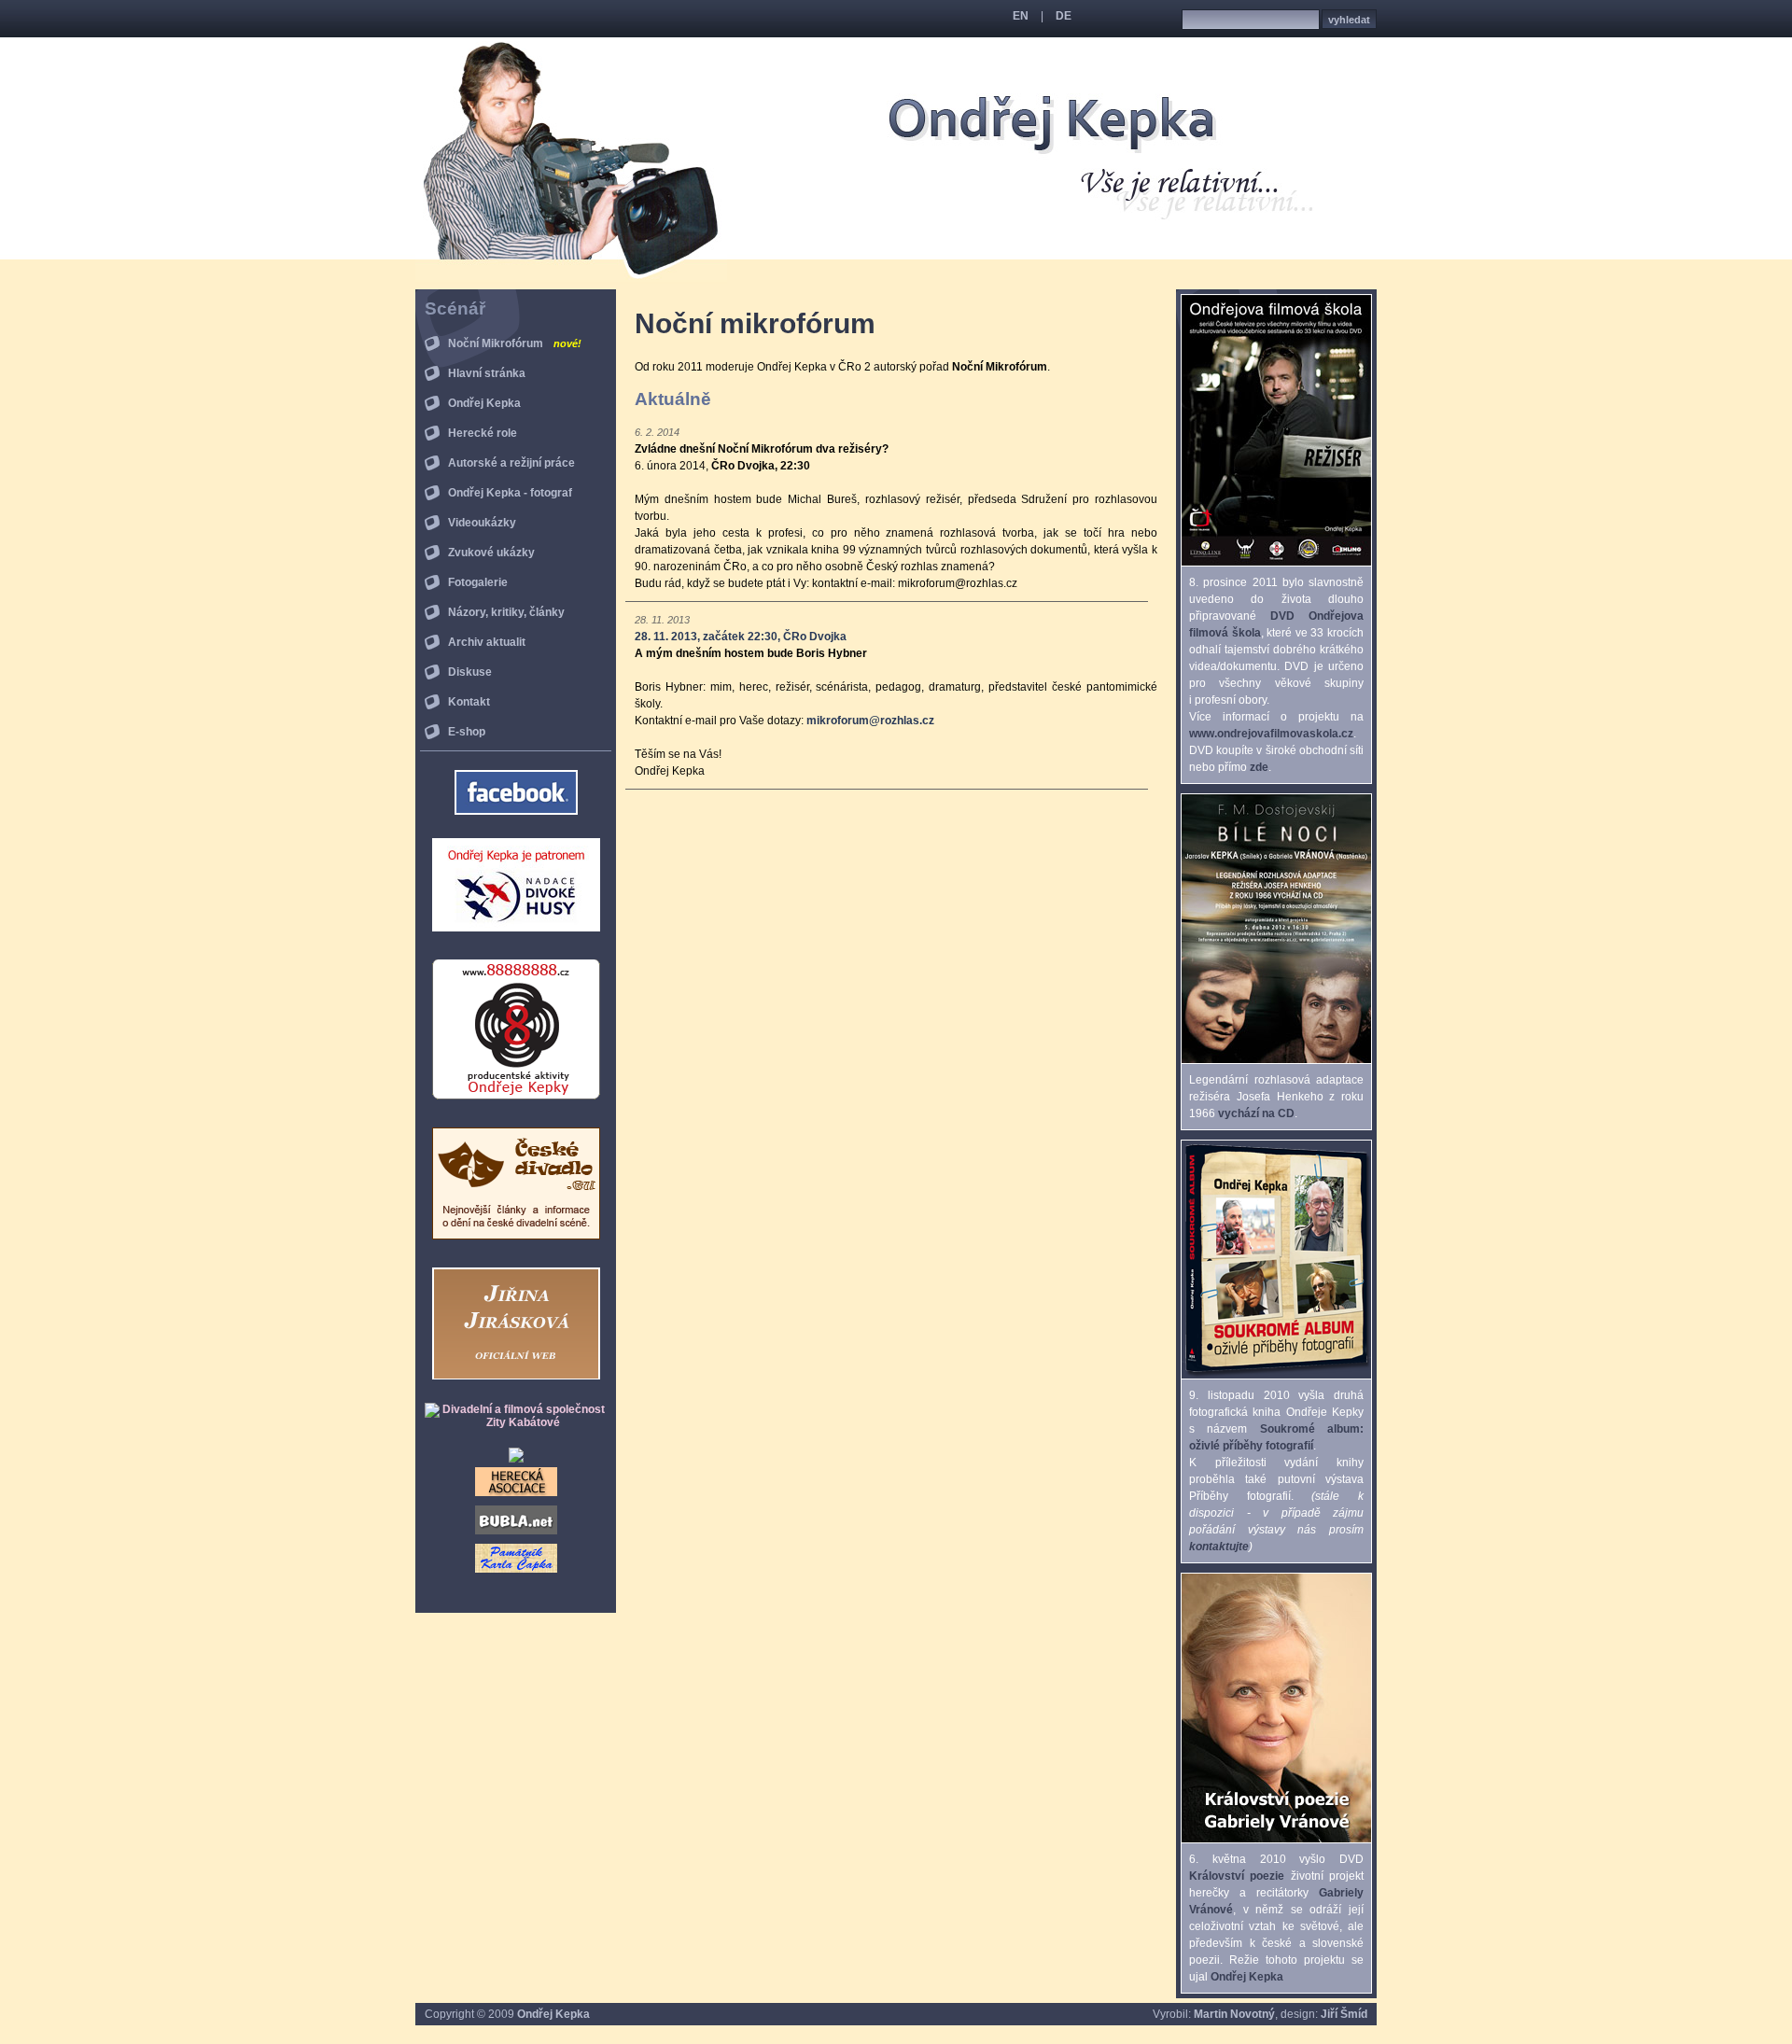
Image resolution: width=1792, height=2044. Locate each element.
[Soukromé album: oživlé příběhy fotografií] (1276, 1375)
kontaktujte (1219, 1547)
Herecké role (483, 433)
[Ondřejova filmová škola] (1276, 562)
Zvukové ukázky (491, 553)
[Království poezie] (1276, 1839)
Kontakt (469, 702)
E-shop (467, 732)
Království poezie (1237, 1876)
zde (1259, 767)
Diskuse (470, 672)
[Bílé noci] (1276, 1059)
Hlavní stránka (487, 373)
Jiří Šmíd (1344, 2014)
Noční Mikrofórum (515, 343)
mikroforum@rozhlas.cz (870, 721)
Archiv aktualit (487, 642)
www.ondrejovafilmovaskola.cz (1271, 734)
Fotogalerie (478, 582)
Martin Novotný (1234, 2014)
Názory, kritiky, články (506, 612)
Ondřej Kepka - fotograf (510, 493)
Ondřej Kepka (484, 403)
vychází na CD (1256, 1113)
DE (1064, 16)
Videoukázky (482, 523)
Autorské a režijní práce (511, 463)
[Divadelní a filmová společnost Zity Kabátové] (516, 1422)
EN (1021, 16)
